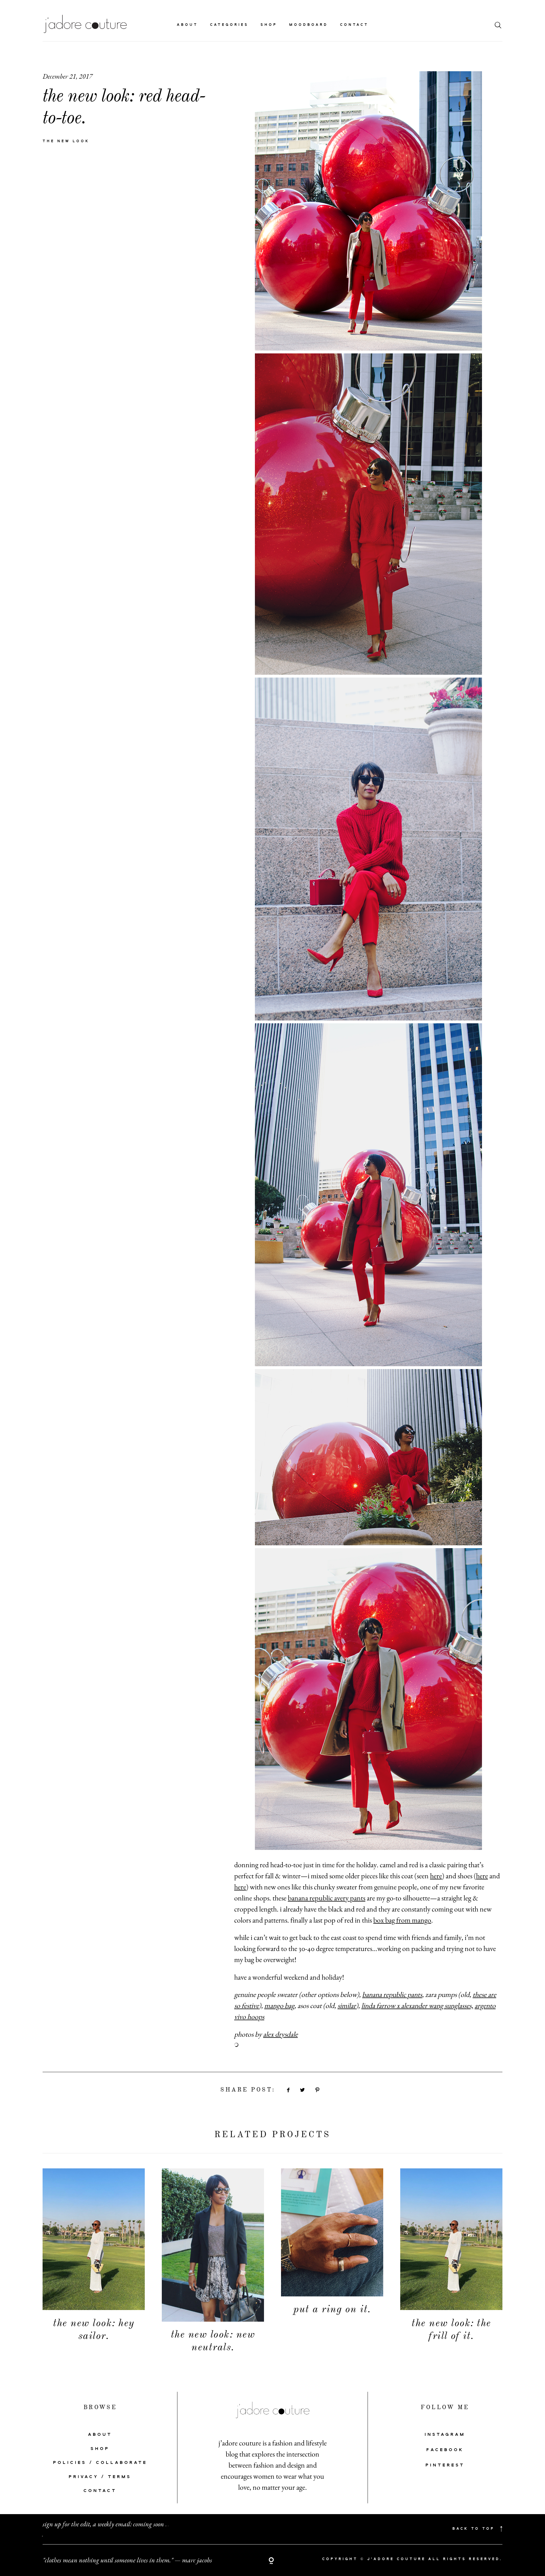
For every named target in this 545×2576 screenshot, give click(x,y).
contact (354, 25)
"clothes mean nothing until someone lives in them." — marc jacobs (127, 2560)
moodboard (309, 25)
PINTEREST (445, 2465)
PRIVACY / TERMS (100, 2477)
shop (269, 25)
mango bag (279, 2005)
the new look (66, 141)
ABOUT (100, 2435)
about (187, 25)
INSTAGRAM (445, 2435)
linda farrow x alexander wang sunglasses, (417, 2005)
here (436, 1876)
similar (347, 2005)
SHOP (100, 2449)
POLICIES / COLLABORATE (100, 2463)
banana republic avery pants (327, 1898)
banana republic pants (392, 1994)
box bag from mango (402, 1920)
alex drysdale (280, 2034)
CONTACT (100, 2491)
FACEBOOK (445, 2450)
